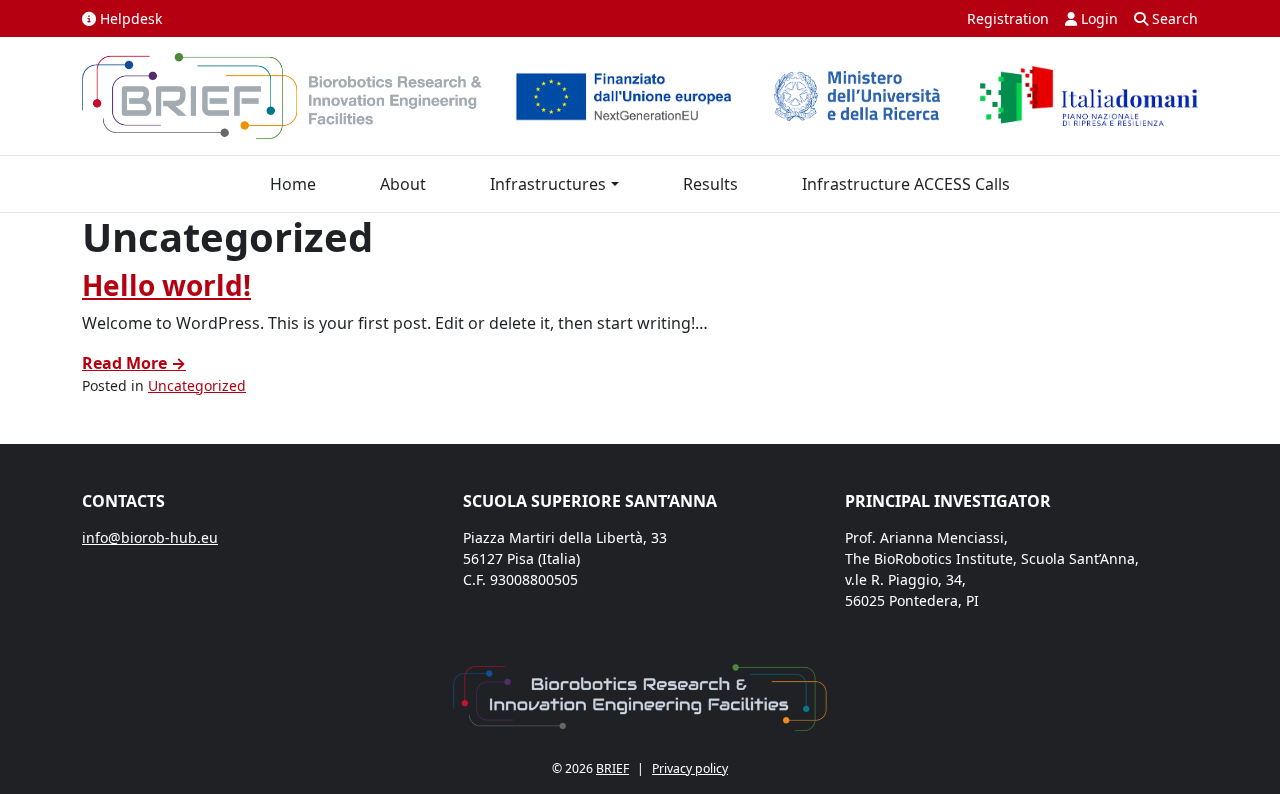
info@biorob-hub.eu (150, 537)
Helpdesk (129, 18)
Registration (1008, 18)
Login (1097, 18)
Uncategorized (197, 385)
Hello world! (166, 285)
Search (1173, 18)
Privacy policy (690, 768)
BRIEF (612, 768)
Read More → (134, 363)
